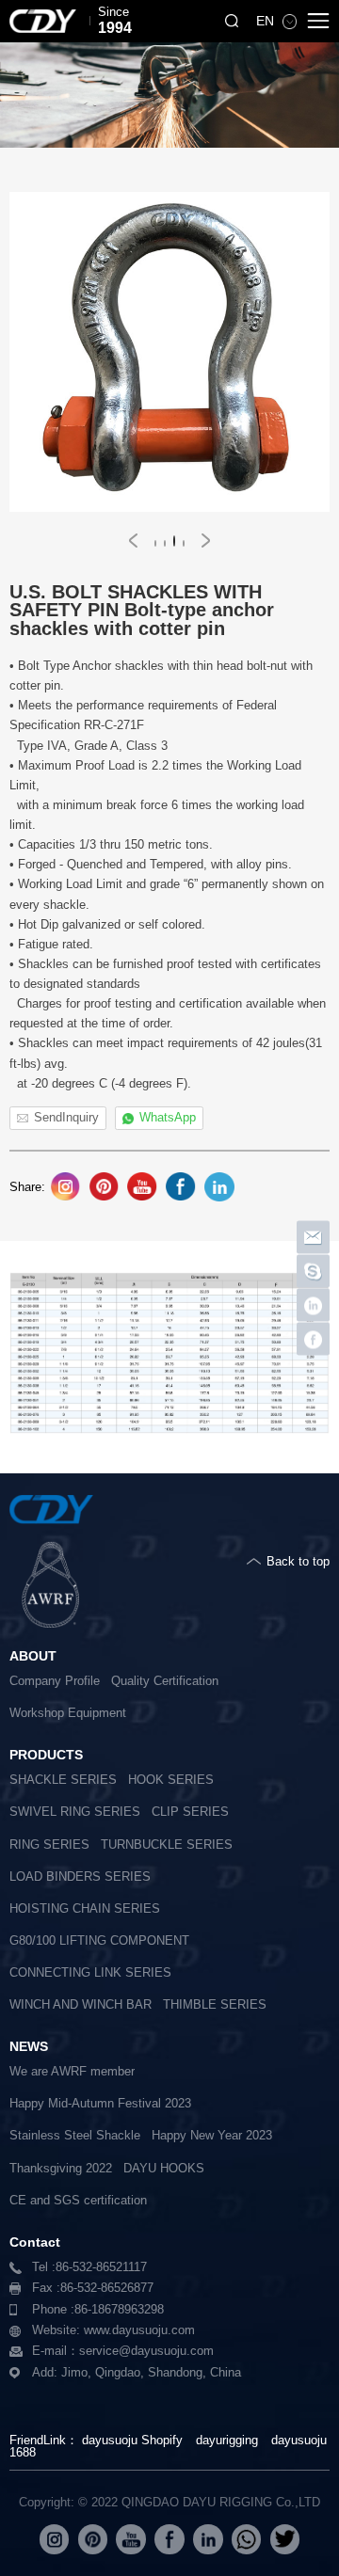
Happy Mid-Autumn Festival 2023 (100, 2104)
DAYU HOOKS (164, 2169)
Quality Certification (165, 1681)
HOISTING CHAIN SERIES (85, 1909)
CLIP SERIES (190, 1812)
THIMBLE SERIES (215, 2005)
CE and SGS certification (78, 2201)
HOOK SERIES (171, 1780)
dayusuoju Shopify (132, 2440)
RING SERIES (49, 1845)
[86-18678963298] (313, 1272)
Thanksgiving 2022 (61, 2169)
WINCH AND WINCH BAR (81, 2005)
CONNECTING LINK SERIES (90, 1973)
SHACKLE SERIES (63, 1780)
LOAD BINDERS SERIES (80, 1877)
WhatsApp (168, 1118)
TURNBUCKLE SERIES (167, 1845)
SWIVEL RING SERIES (75, 1812)
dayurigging (227, 2440)
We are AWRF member (72, 2072)
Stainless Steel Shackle (75, 2136)
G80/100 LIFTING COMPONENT (99, 1941)
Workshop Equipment (68, 1713)
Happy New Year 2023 (212, 2136)
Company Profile (55, 1681)
